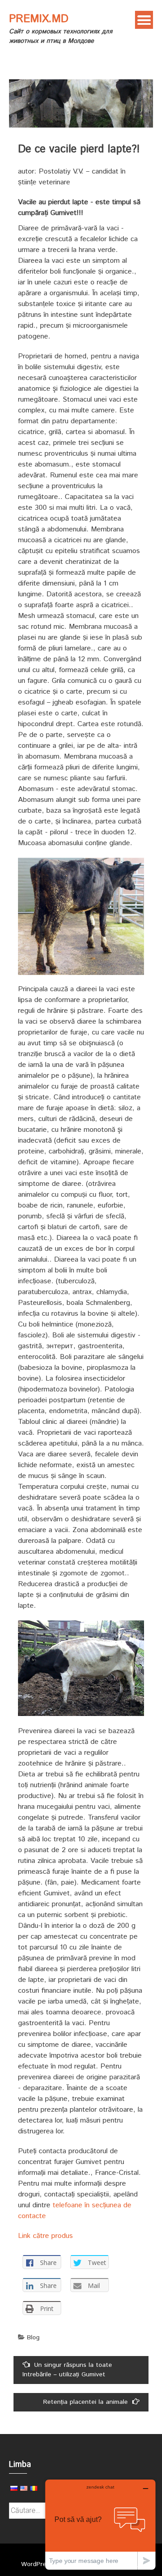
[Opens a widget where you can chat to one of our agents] (100, 2524)
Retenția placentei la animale (85, 2402)
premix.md (39, 19)
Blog (33, 2338)
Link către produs (45, 2236)
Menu (144, 20)
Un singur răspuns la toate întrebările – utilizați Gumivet (67, 2370)
